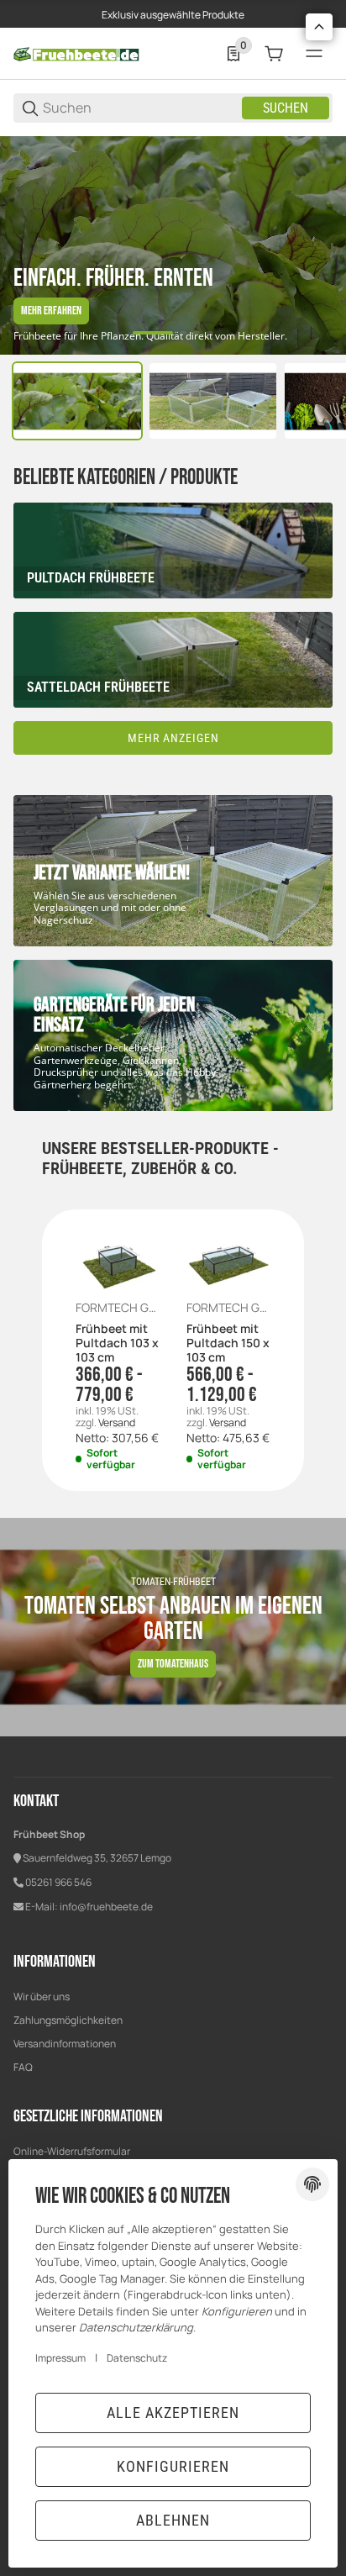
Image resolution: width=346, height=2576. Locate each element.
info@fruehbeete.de (106, 1907)
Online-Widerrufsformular (72, 2151)
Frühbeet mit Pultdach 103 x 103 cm (117, 1343)
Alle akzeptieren (173, 2413)
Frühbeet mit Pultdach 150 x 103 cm (228, 1343)
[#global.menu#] (314, 54)
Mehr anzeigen (173, 738)
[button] (319, 27)
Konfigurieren (173, 2466)
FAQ (23, 2067)
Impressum (60, 2358)
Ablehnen (173, 2520)
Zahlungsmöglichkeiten (68, 2020)
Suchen (286, 108)
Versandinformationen (65, 2044)
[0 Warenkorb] (274, 54)
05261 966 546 (58, 1882)
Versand (117, 1422)
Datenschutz (137, 2358)
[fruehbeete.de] (76, 53)
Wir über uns (42, 1997)
